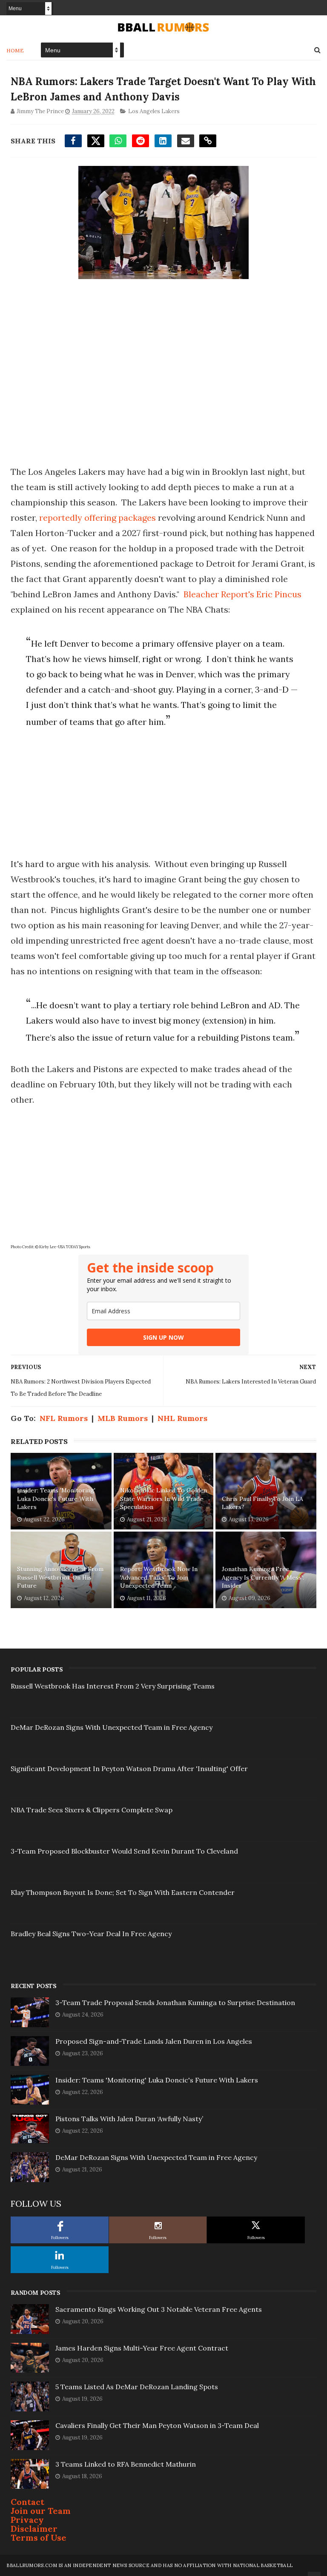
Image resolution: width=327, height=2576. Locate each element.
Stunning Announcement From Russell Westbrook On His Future (60, 1577)
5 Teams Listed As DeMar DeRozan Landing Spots (137, 2387)
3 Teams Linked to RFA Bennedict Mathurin (126, 2464)
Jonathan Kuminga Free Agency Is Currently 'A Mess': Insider (263, 1577)
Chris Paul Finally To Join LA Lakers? (262, 1503)
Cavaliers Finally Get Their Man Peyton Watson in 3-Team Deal (157, 2425)
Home (15, 50)
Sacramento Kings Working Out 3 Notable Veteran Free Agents (159, 2309)
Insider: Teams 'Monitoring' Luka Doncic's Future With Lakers (56, 1499)
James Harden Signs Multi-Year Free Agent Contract (142, 2348)
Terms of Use (39, 2537)
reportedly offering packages (98, 518)
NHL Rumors (182, 1418)
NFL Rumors (64, 1418)
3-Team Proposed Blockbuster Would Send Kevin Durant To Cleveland (124, 1851)
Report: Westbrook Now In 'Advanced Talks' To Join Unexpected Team (159, 1577)
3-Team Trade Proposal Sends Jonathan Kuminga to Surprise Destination (175, 2003)
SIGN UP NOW (163, 1337)
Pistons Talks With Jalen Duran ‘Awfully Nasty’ (129, 2119)
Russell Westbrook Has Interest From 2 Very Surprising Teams (113, 1686)
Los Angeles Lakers (154, 111)
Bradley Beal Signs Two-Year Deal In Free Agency (91, 1934)
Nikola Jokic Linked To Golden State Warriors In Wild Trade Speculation (163, 1499)
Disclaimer (34, 2529)
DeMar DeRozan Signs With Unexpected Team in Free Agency (112, 1727)
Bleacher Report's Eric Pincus (242, 594)
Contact (27, 2502)
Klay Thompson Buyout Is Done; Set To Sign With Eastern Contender (123, 1892)
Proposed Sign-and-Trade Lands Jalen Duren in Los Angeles (154, 2041)
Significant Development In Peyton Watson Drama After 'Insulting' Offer (129, 1769)
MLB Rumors (123, 1418)
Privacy (27, 2520)
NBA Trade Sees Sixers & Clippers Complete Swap (92, 1810)
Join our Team (41, 2511)
